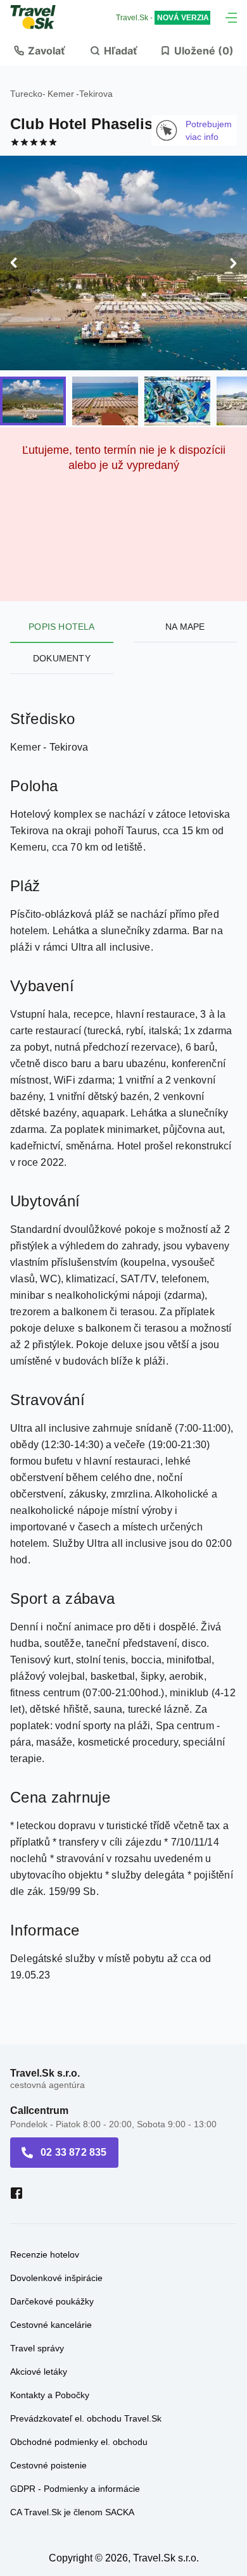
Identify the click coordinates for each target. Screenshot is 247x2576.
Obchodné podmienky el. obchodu (79, 2420)
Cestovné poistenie (48, 2443)
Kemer (61, 94)
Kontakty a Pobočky (50, 2373)
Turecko (26, 94)
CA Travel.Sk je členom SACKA (72, 2490)
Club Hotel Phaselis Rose (102, 124)
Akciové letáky (39, 2349)
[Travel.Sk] (40, 17)
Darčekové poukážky (52, 2279)
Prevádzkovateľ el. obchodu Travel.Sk (86, 2396)
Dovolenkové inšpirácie (56, 2256)
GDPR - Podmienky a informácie (75, 2467)
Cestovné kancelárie (51, 2303)
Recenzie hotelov (45, 2232)
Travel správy (37, 2326)
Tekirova (96, 94)
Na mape (185, 604)
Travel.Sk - (162, 18)
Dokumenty (62, 636)
